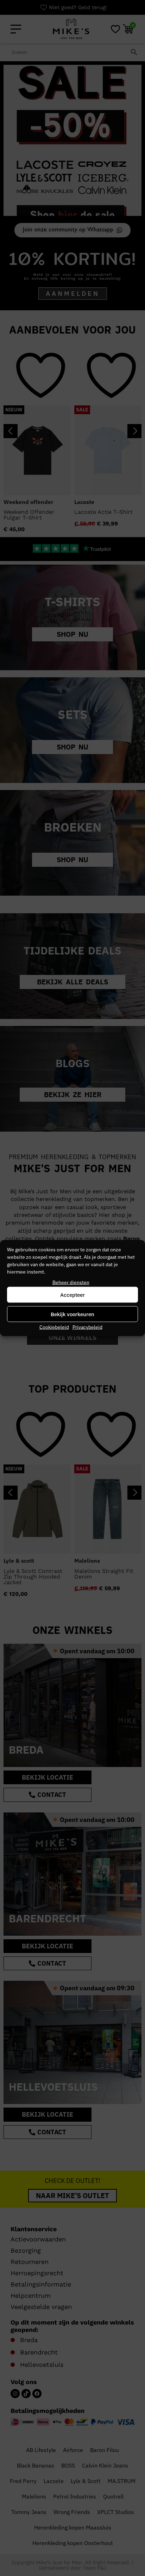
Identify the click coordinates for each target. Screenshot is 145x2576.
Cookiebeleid (54, 1327)
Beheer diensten (71, 1282)
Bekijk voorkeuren (72, 1314)
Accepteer (72, 1295)
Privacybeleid (87, 1327)
